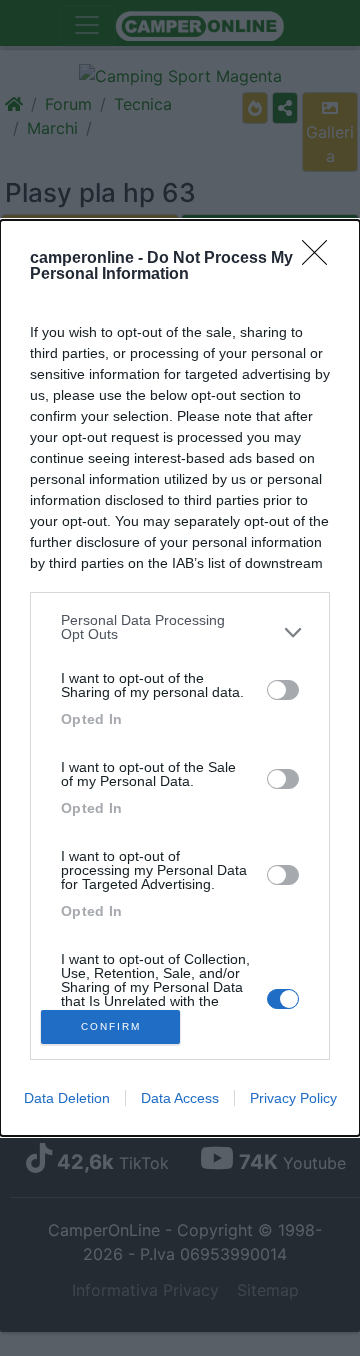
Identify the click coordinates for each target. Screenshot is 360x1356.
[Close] (321, 259)
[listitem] (180, 632)
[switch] (283, 690)
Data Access (180, 1098)
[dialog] (180, 678)
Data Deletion (67, 1098)
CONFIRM (111, 1026)
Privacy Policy (293, 1098)
